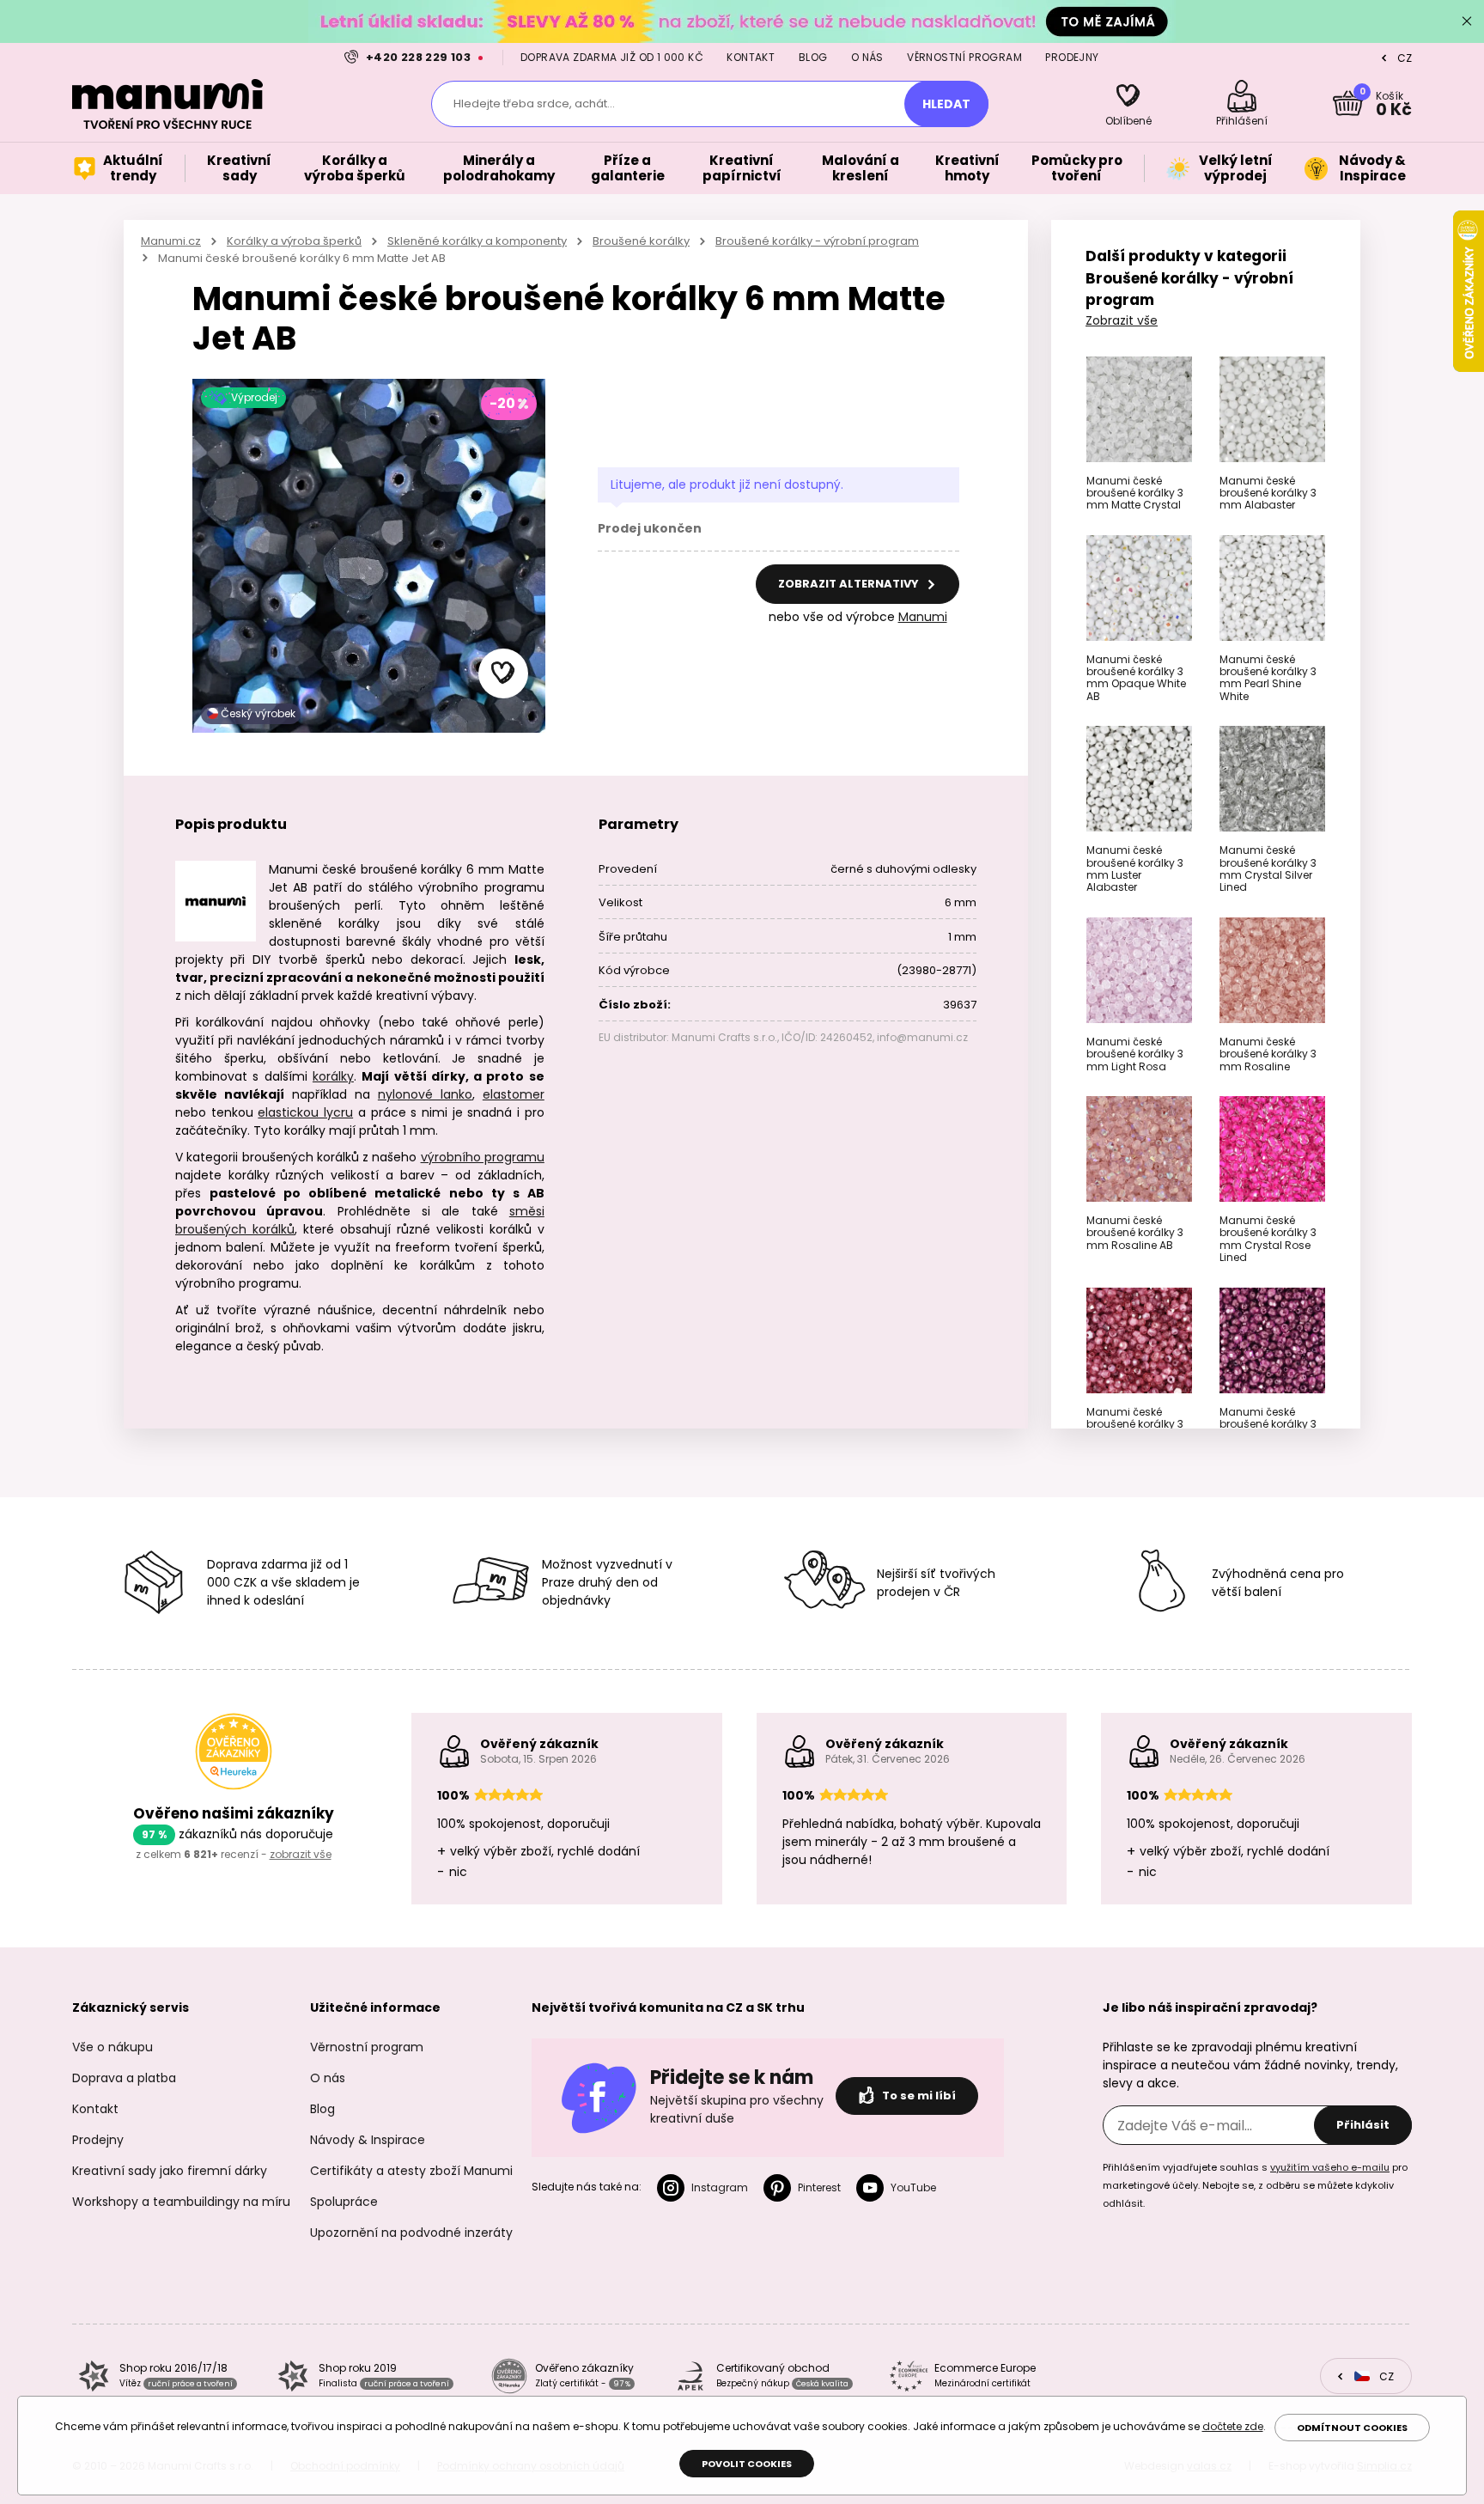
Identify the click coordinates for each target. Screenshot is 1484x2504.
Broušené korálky (641, 241)
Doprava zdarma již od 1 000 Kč (612, 57)
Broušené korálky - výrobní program (817, 241)
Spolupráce (344, 2202)
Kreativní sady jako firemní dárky (170, 2171)
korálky (333, 1076)
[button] (503, 673)
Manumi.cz (171, 241)
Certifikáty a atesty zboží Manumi (411, 2171)
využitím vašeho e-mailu (1330, 2167)
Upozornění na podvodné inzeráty (411, 2233)
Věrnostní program (964, 57)
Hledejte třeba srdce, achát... (534, 104)
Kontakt (751, 57)
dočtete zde (1233, 2426)
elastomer (514, 1094)
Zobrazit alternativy (850, 584)
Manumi (923, 617)
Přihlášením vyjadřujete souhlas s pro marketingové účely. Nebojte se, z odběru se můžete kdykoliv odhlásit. (1255, 2185)
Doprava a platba (124, 2078)
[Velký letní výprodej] (742, 21)
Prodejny (1072, 57)
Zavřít (1467, 21)
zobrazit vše (301, 1854)
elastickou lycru (305, 1112)
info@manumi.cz (922, 1037)
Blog (813, 57)
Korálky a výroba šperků (294, 241)
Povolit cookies (747, 2464)
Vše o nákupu (113, 2047)
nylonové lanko (425, 1094)
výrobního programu (483, 1157)
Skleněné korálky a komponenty (477, 241)
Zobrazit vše (1122, 320)
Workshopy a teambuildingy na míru (181, 2202)
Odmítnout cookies (1352, 2428)
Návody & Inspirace (368, 2140)
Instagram (720, 2187)
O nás (867, 57)
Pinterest (819, 2187)
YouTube (913, 2187)
